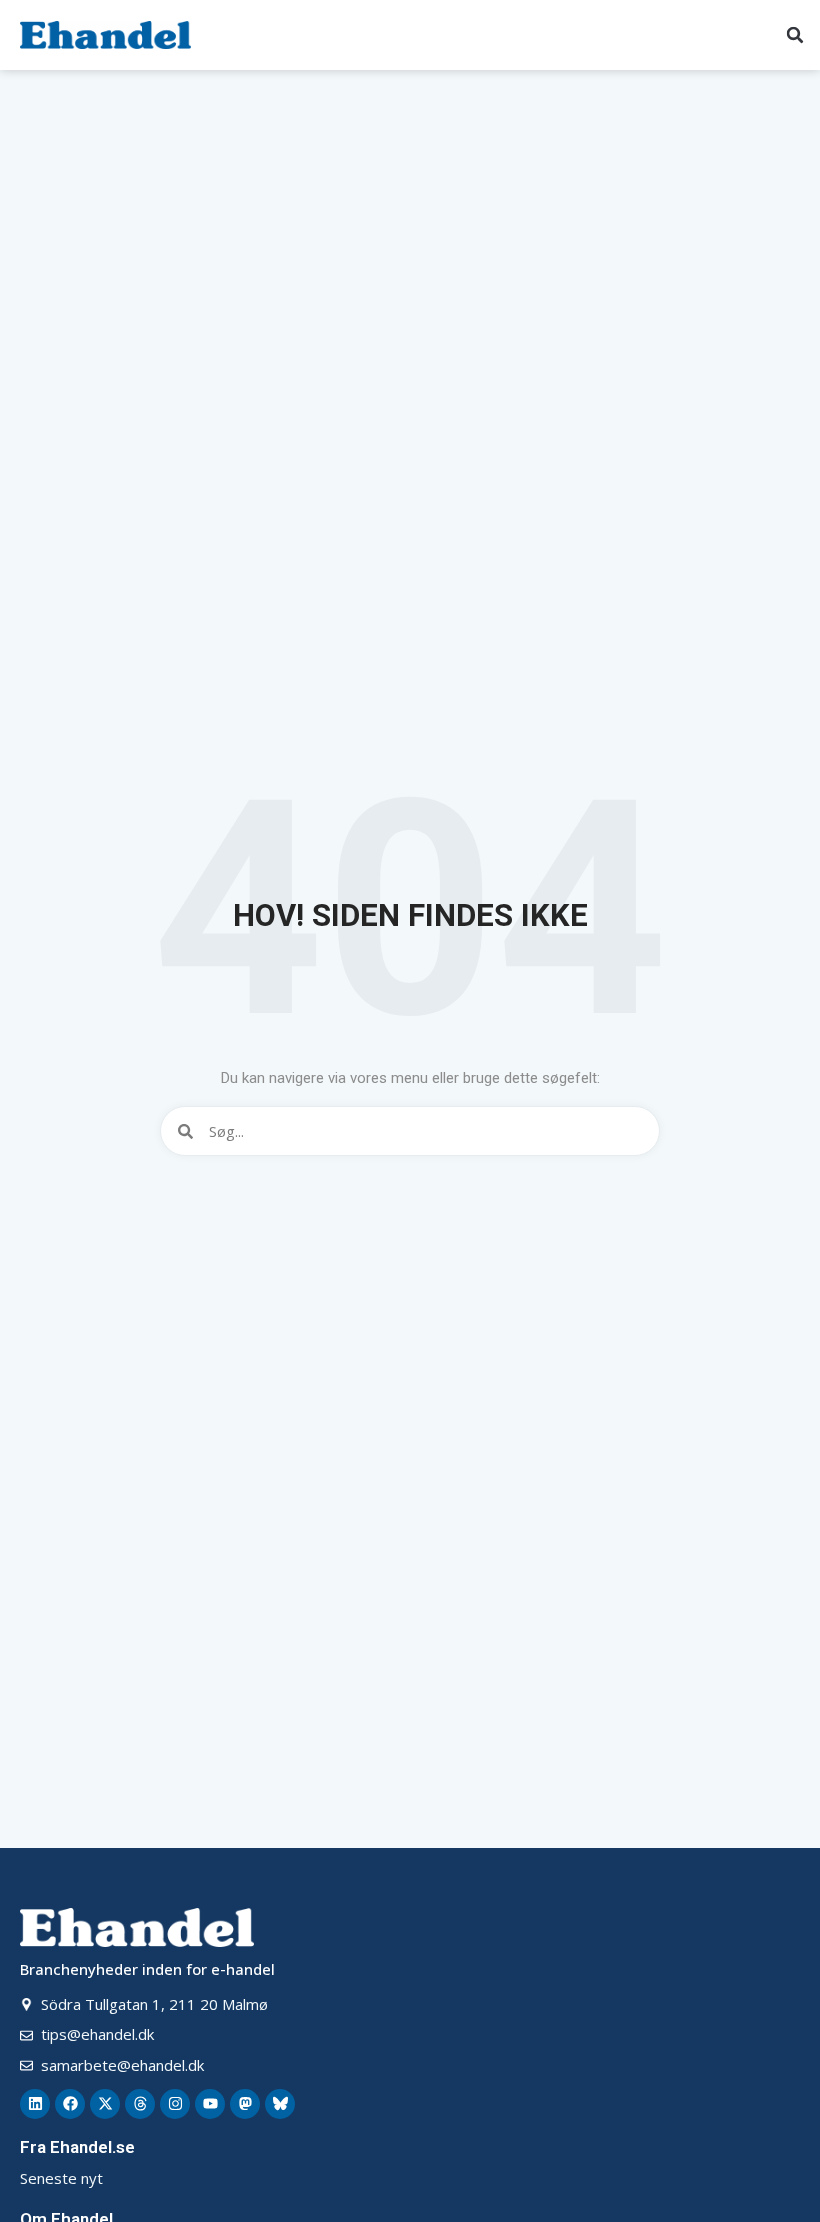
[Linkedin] (35, 2104)
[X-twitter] (105, 2104)
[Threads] (140, 2104)
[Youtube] (210, 2104)
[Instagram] (175, 2104)
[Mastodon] (245, 2104)
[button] (795, 35)
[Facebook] (70, 2104)
